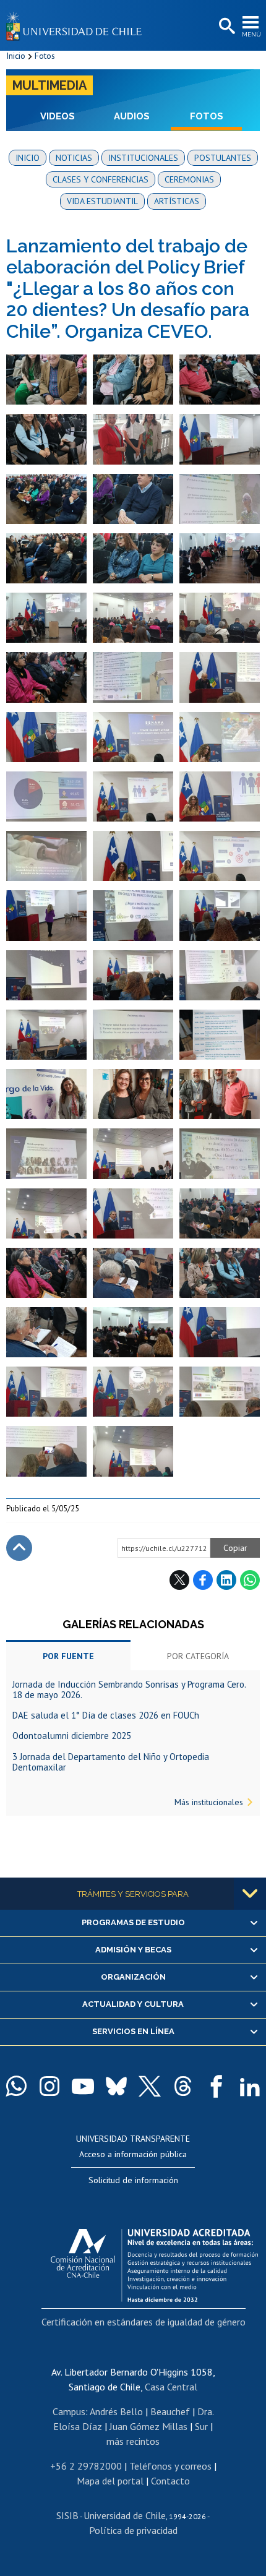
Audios (132, 116)
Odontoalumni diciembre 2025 (72, 1736)
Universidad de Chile (125, 2515)
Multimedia (49, 85)
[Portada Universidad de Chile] (77, 25)
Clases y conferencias (101, 179)
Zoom (19, 360)
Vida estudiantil (102, 201)
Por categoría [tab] (198, 1656)
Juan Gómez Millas (148, 2426)
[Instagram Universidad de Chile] (49, 2086)
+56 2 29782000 (86, 2466)
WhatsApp (250, 1580)
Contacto (170, 2481)
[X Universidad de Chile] (150, 2086)
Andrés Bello (116, 2411)
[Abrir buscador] (226, 27)
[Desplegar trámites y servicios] (250, 1894)
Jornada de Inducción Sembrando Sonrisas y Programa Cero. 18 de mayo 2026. (129, 1689)
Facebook (203, 1580)
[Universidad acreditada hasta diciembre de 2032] (154, 2262)
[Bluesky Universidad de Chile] (116, 2086)
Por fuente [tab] (68, 1656)
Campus (69, 2411)
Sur (201, 2426)
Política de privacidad (133, 2530)
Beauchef (170, 2411)
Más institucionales (209, 1802)
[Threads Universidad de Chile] (183, 2086)
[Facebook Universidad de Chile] (217, 2086)
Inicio (16, 56)
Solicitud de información (133, 2180)
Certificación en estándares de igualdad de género (144, 2322)
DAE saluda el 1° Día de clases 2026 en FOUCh (106, 1715)
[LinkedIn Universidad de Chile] (250, 2086)
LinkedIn (226, 1580)
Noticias (74, 158)
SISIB (67, 2515)
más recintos (133, 2441)
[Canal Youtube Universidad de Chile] (83, 2086)
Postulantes (223, 158)
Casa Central (171, 2387)
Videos (58, 116)
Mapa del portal (110, 2481)
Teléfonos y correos (170, 2466)
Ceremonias (189, 179)
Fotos (45, 56)
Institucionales (143, 158)
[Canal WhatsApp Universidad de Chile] (16, 2086)
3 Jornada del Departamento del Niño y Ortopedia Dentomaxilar (111, 1762)
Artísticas (177, 201)
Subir (19, 1548)
